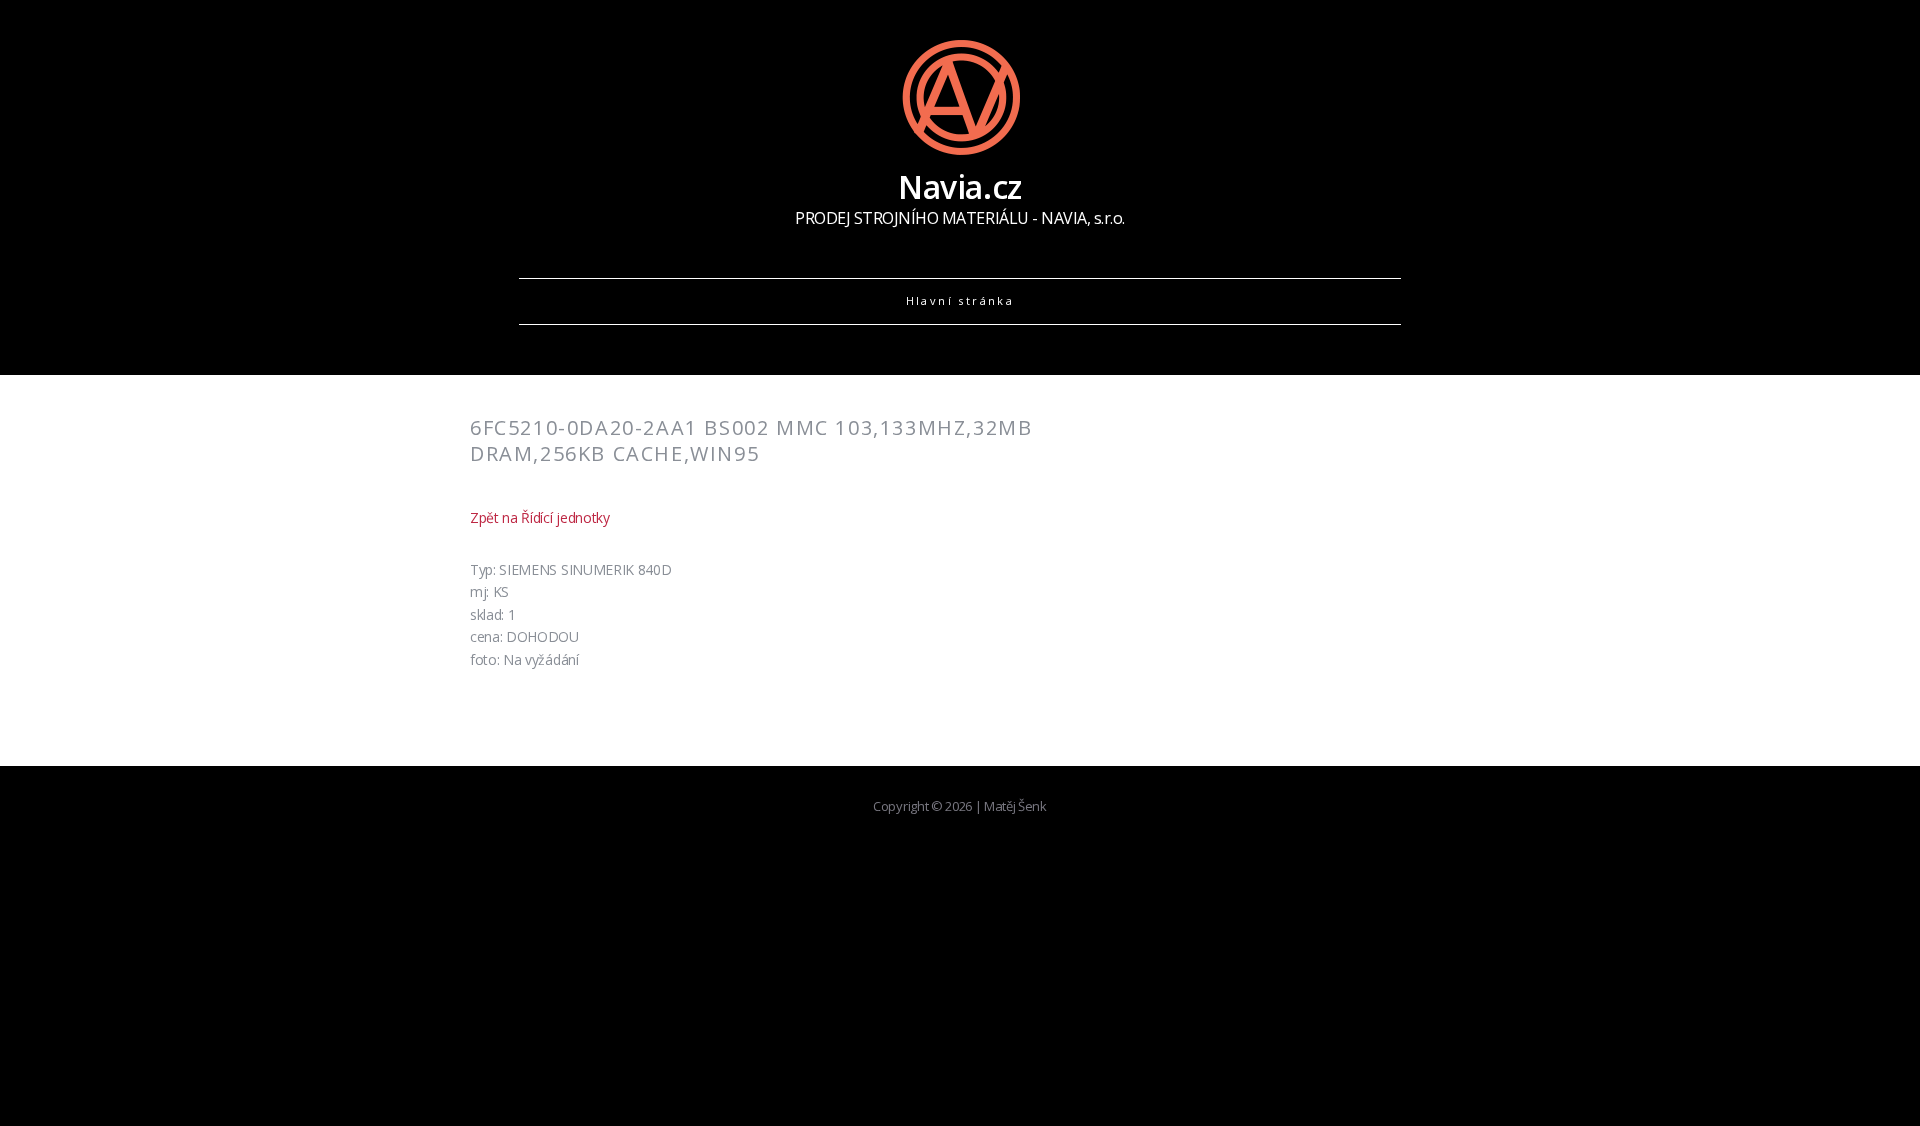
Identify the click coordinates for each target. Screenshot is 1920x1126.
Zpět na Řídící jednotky (540, 517)
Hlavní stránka (960, 300)
